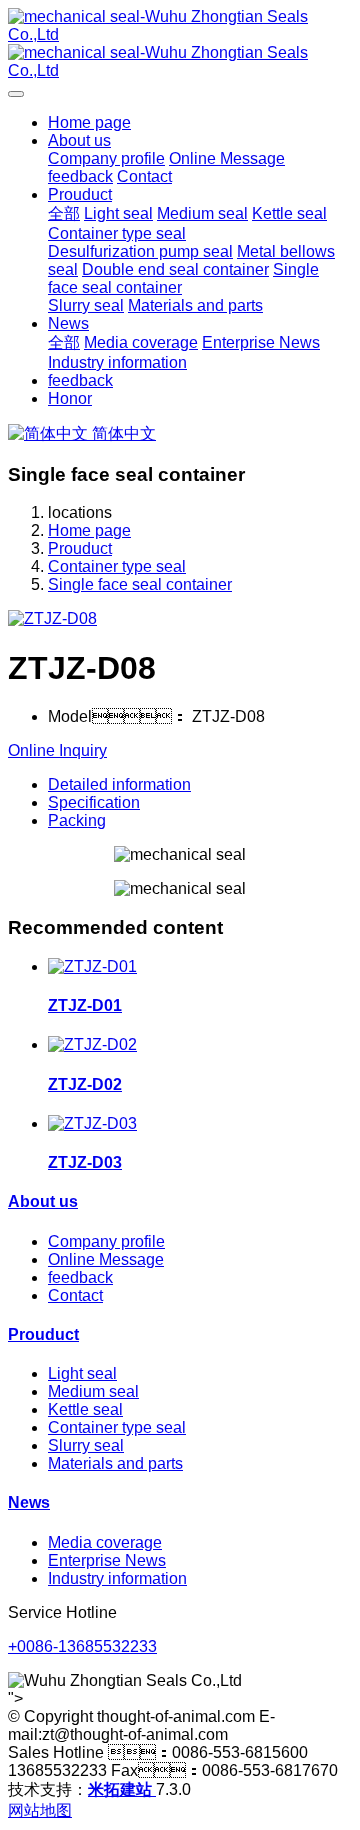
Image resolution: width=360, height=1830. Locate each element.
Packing (77, 820)
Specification (94, 802)
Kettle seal (85, 1409)
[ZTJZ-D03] (92, 1123)
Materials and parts (115, 1463)
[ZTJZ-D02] (92, 1044)
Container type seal (117, 566)
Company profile (106, 1241)
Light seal (82, 1373)
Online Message (106, 1259)
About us (43, 1201)
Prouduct (80, 548)
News (29, 1502)
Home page (89, 122)
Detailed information (119, 784)
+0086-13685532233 (82, 1646)
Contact (75, 1295)
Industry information (117, 1578)
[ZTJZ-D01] (92, 966)
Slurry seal (86, 1445)
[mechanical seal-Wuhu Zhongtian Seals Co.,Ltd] (180, 44)
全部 (64, 213)
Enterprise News (107, 1560)
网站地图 (40, 1810)
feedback (80, 1277)
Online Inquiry (57, 750)
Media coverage (105, 1542)
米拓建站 (122, 1789)
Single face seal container (140, 584)
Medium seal (93, 1391)
